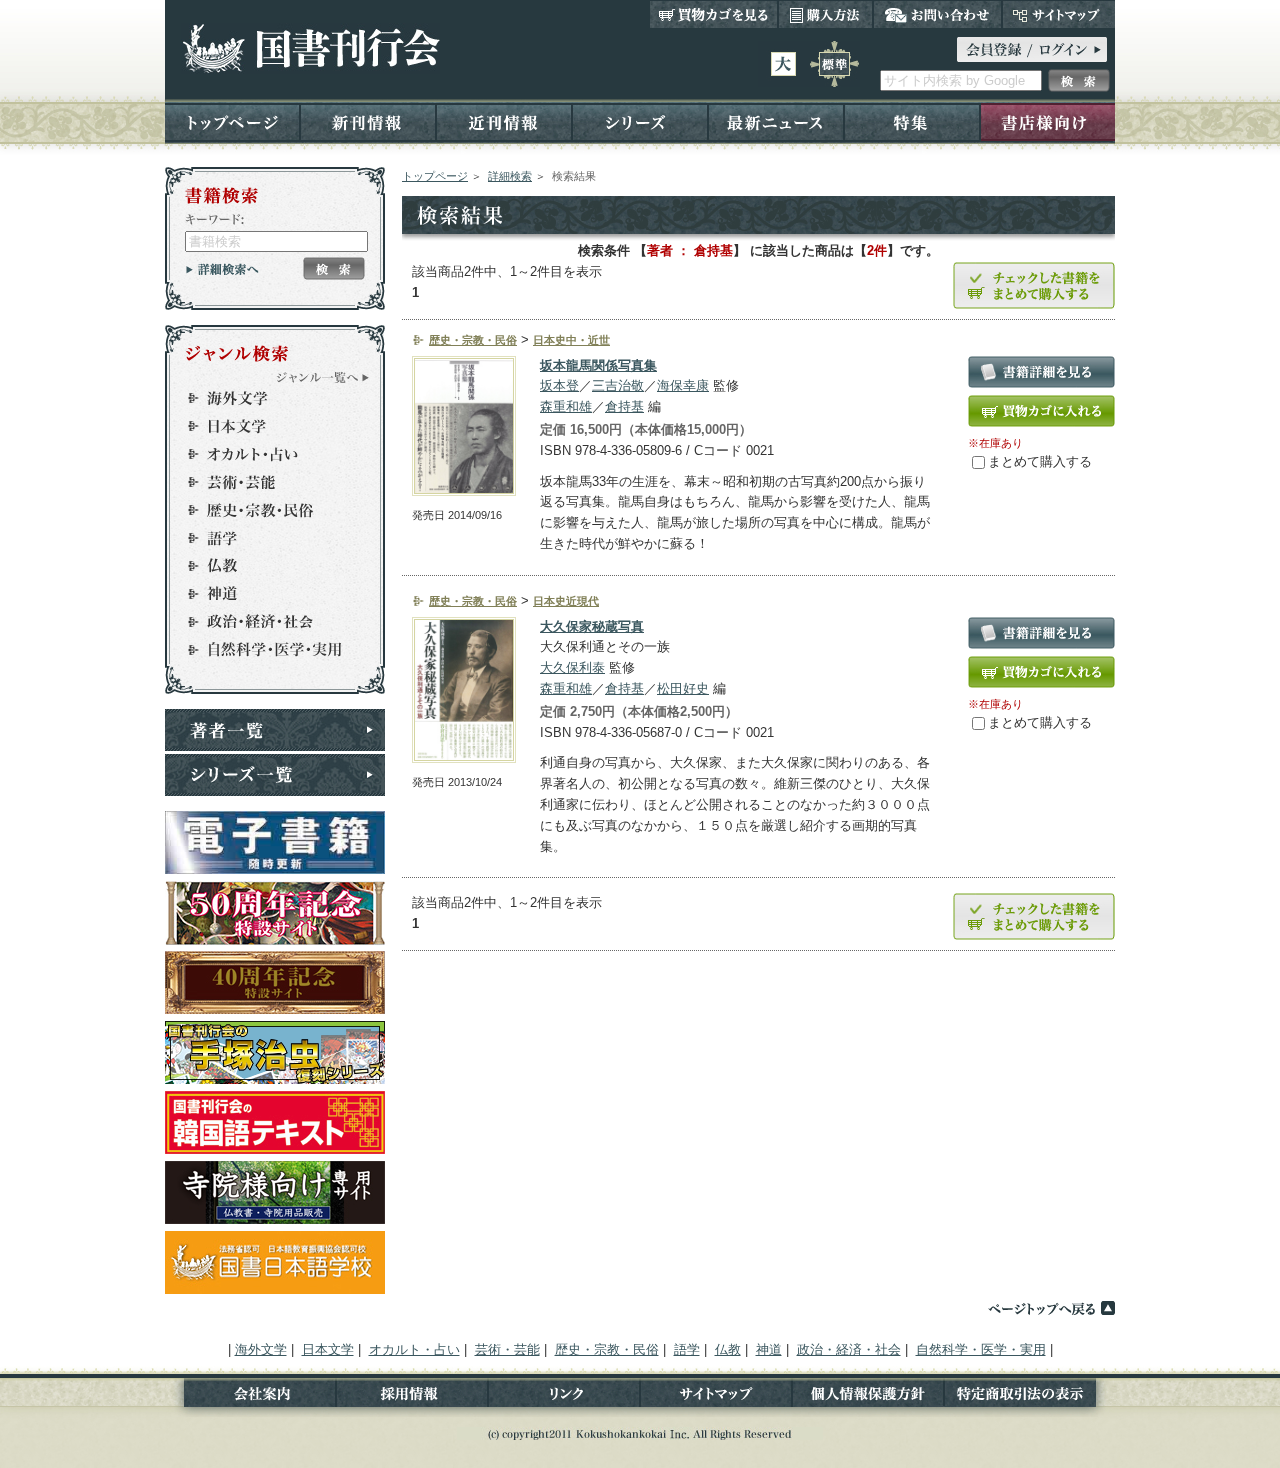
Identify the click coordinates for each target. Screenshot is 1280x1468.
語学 (266, 538)
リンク (564, 1397)
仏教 (266, 566)
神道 (266, 594)
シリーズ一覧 (275, 775)
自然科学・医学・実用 (266, 650)
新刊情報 (368, 121)
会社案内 (250, 1397)
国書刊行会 (310, 48)
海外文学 (266, 398)
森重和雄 (566, 406)
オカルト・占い (266, 454)
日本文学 (266, 426)
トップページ (232, 121)
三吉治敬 (618, 385)
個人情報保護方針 (868, 1397)
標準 (834, 64)
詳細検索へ (222, 269)
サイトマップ (1058, 14)
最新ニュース (776, 121)
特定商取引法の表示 (1029, 1397)
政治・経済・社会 (266, 622)
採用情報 (412, 1397)
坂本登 (559, 385)
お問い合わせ (937, 14)
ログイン (1032, 49)
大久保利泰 (572, 667)
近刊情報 (504, 121)
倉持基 (624, 406)
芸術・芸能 (266, 482)
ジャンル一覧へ (323, 377)
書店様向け (1047, 121)
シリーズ (640, 121)
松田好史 (683, 688)
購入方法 (825, 14)
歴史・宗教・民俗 (266, 510)
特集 (912, 121)
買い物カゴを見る (714, 14)
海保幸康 (683, 385)
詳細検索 (510, 176)
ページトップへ (1051, 1308)
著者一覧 (275, 730)
